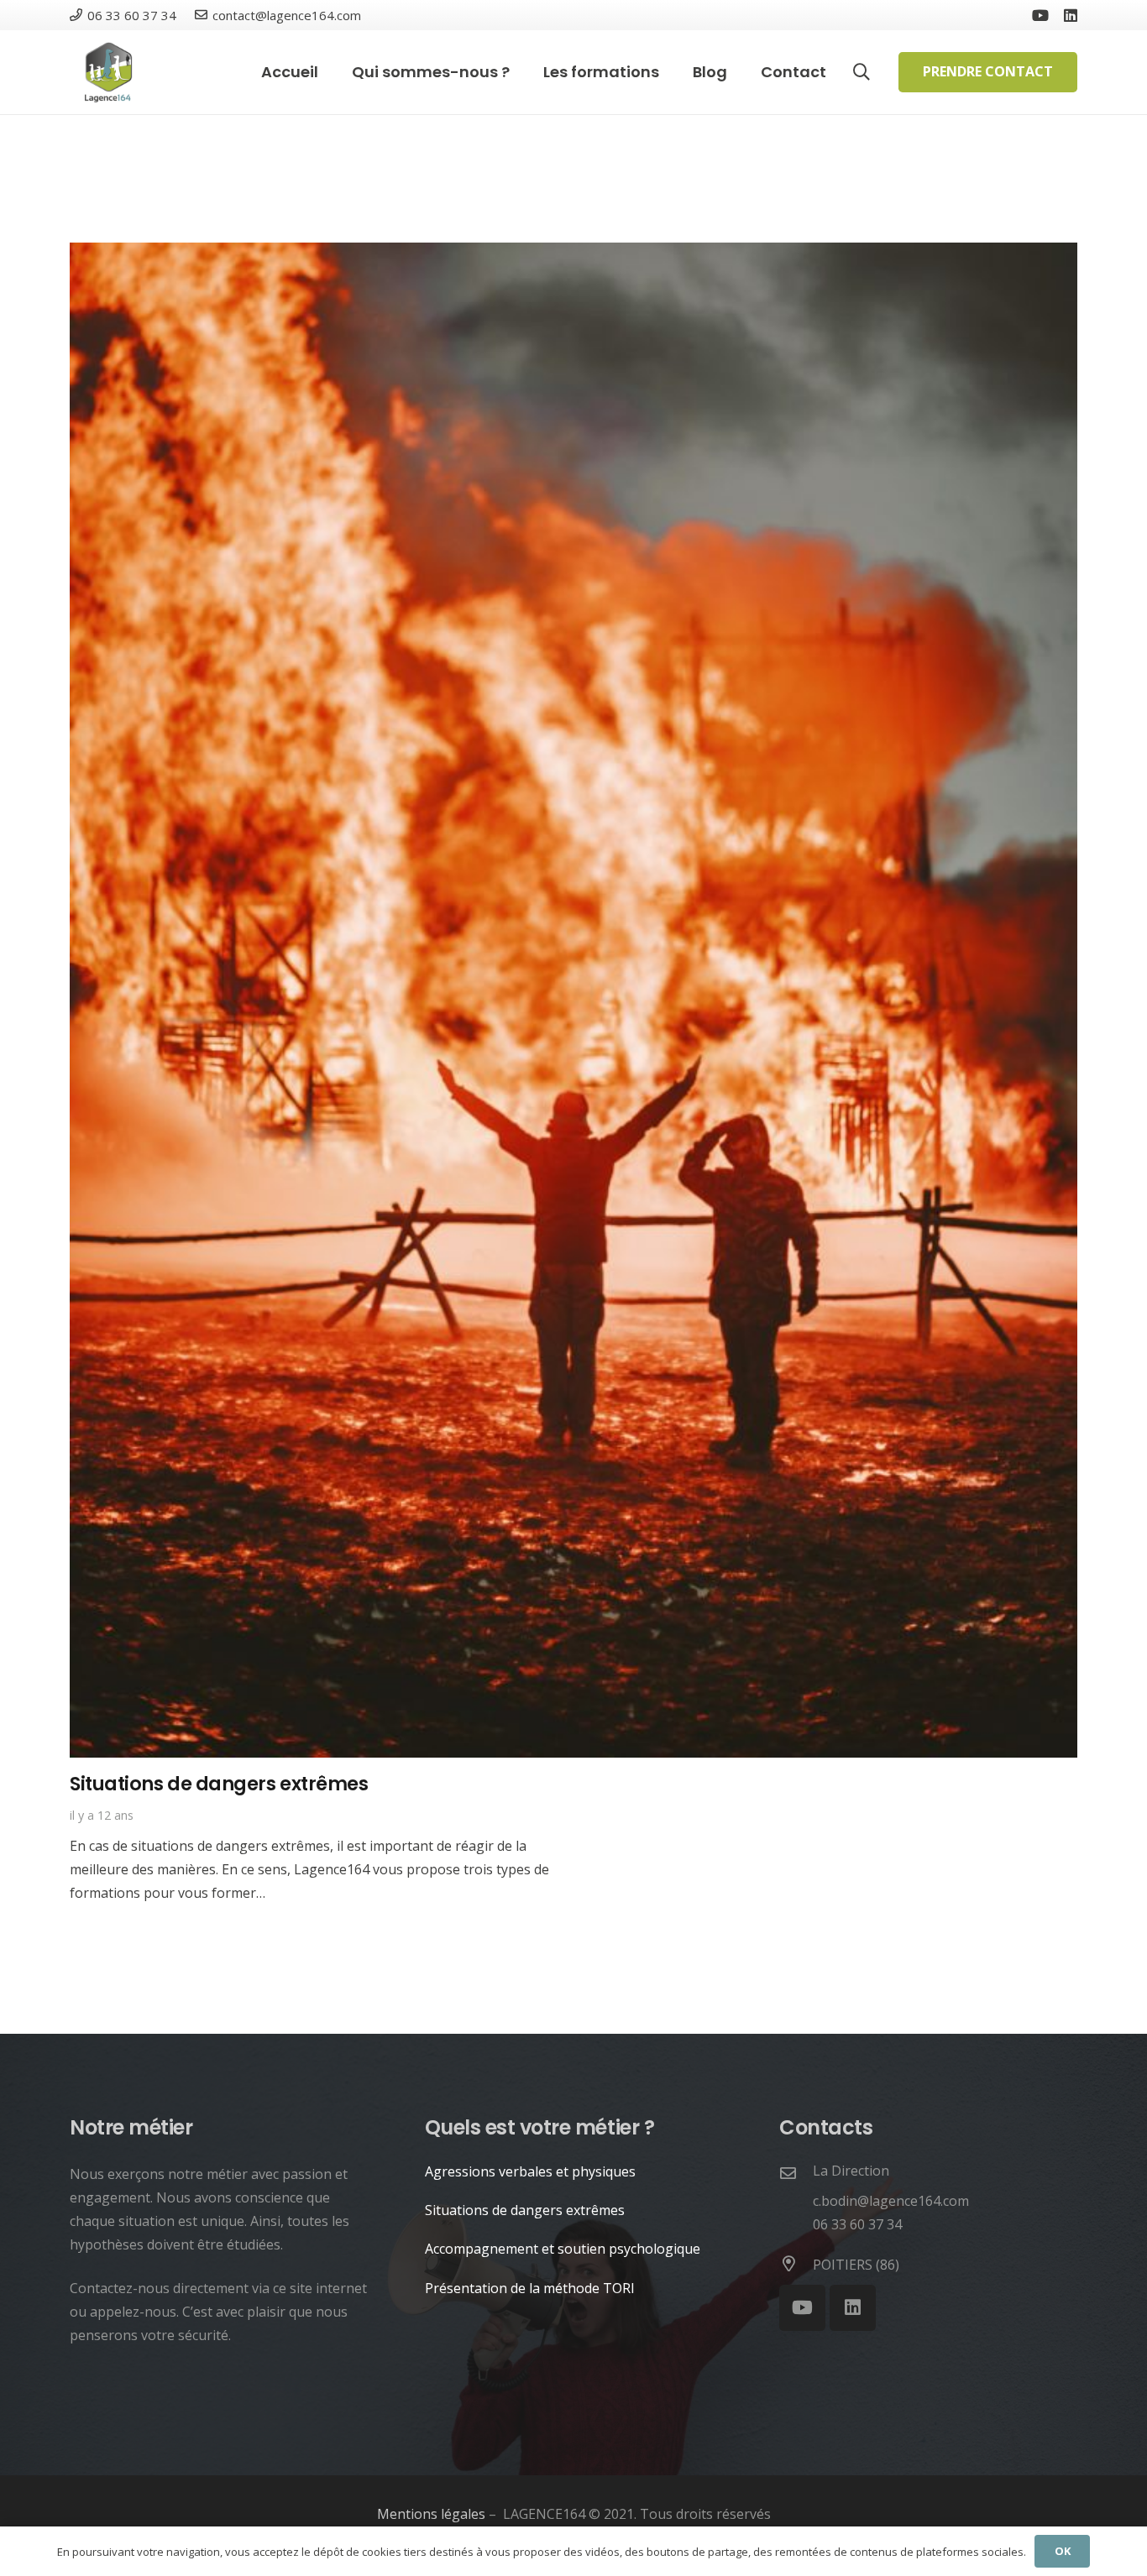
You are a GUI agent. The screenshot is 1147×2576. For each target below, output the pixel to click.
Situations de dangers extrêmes (219, 1784)
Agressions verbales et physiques (530, 2171)
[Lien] (107, 72)
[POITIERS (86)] (796, 2265)
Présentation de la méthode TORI (530, 2288)
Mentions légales (431, 2514)
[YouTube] (1040, 15)
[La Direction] (796, 2174)
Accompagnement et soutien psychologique (563, 2249)
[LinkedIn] (1071, 15)
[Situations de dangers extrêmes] (573, 254)
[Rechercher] (862, 73)
